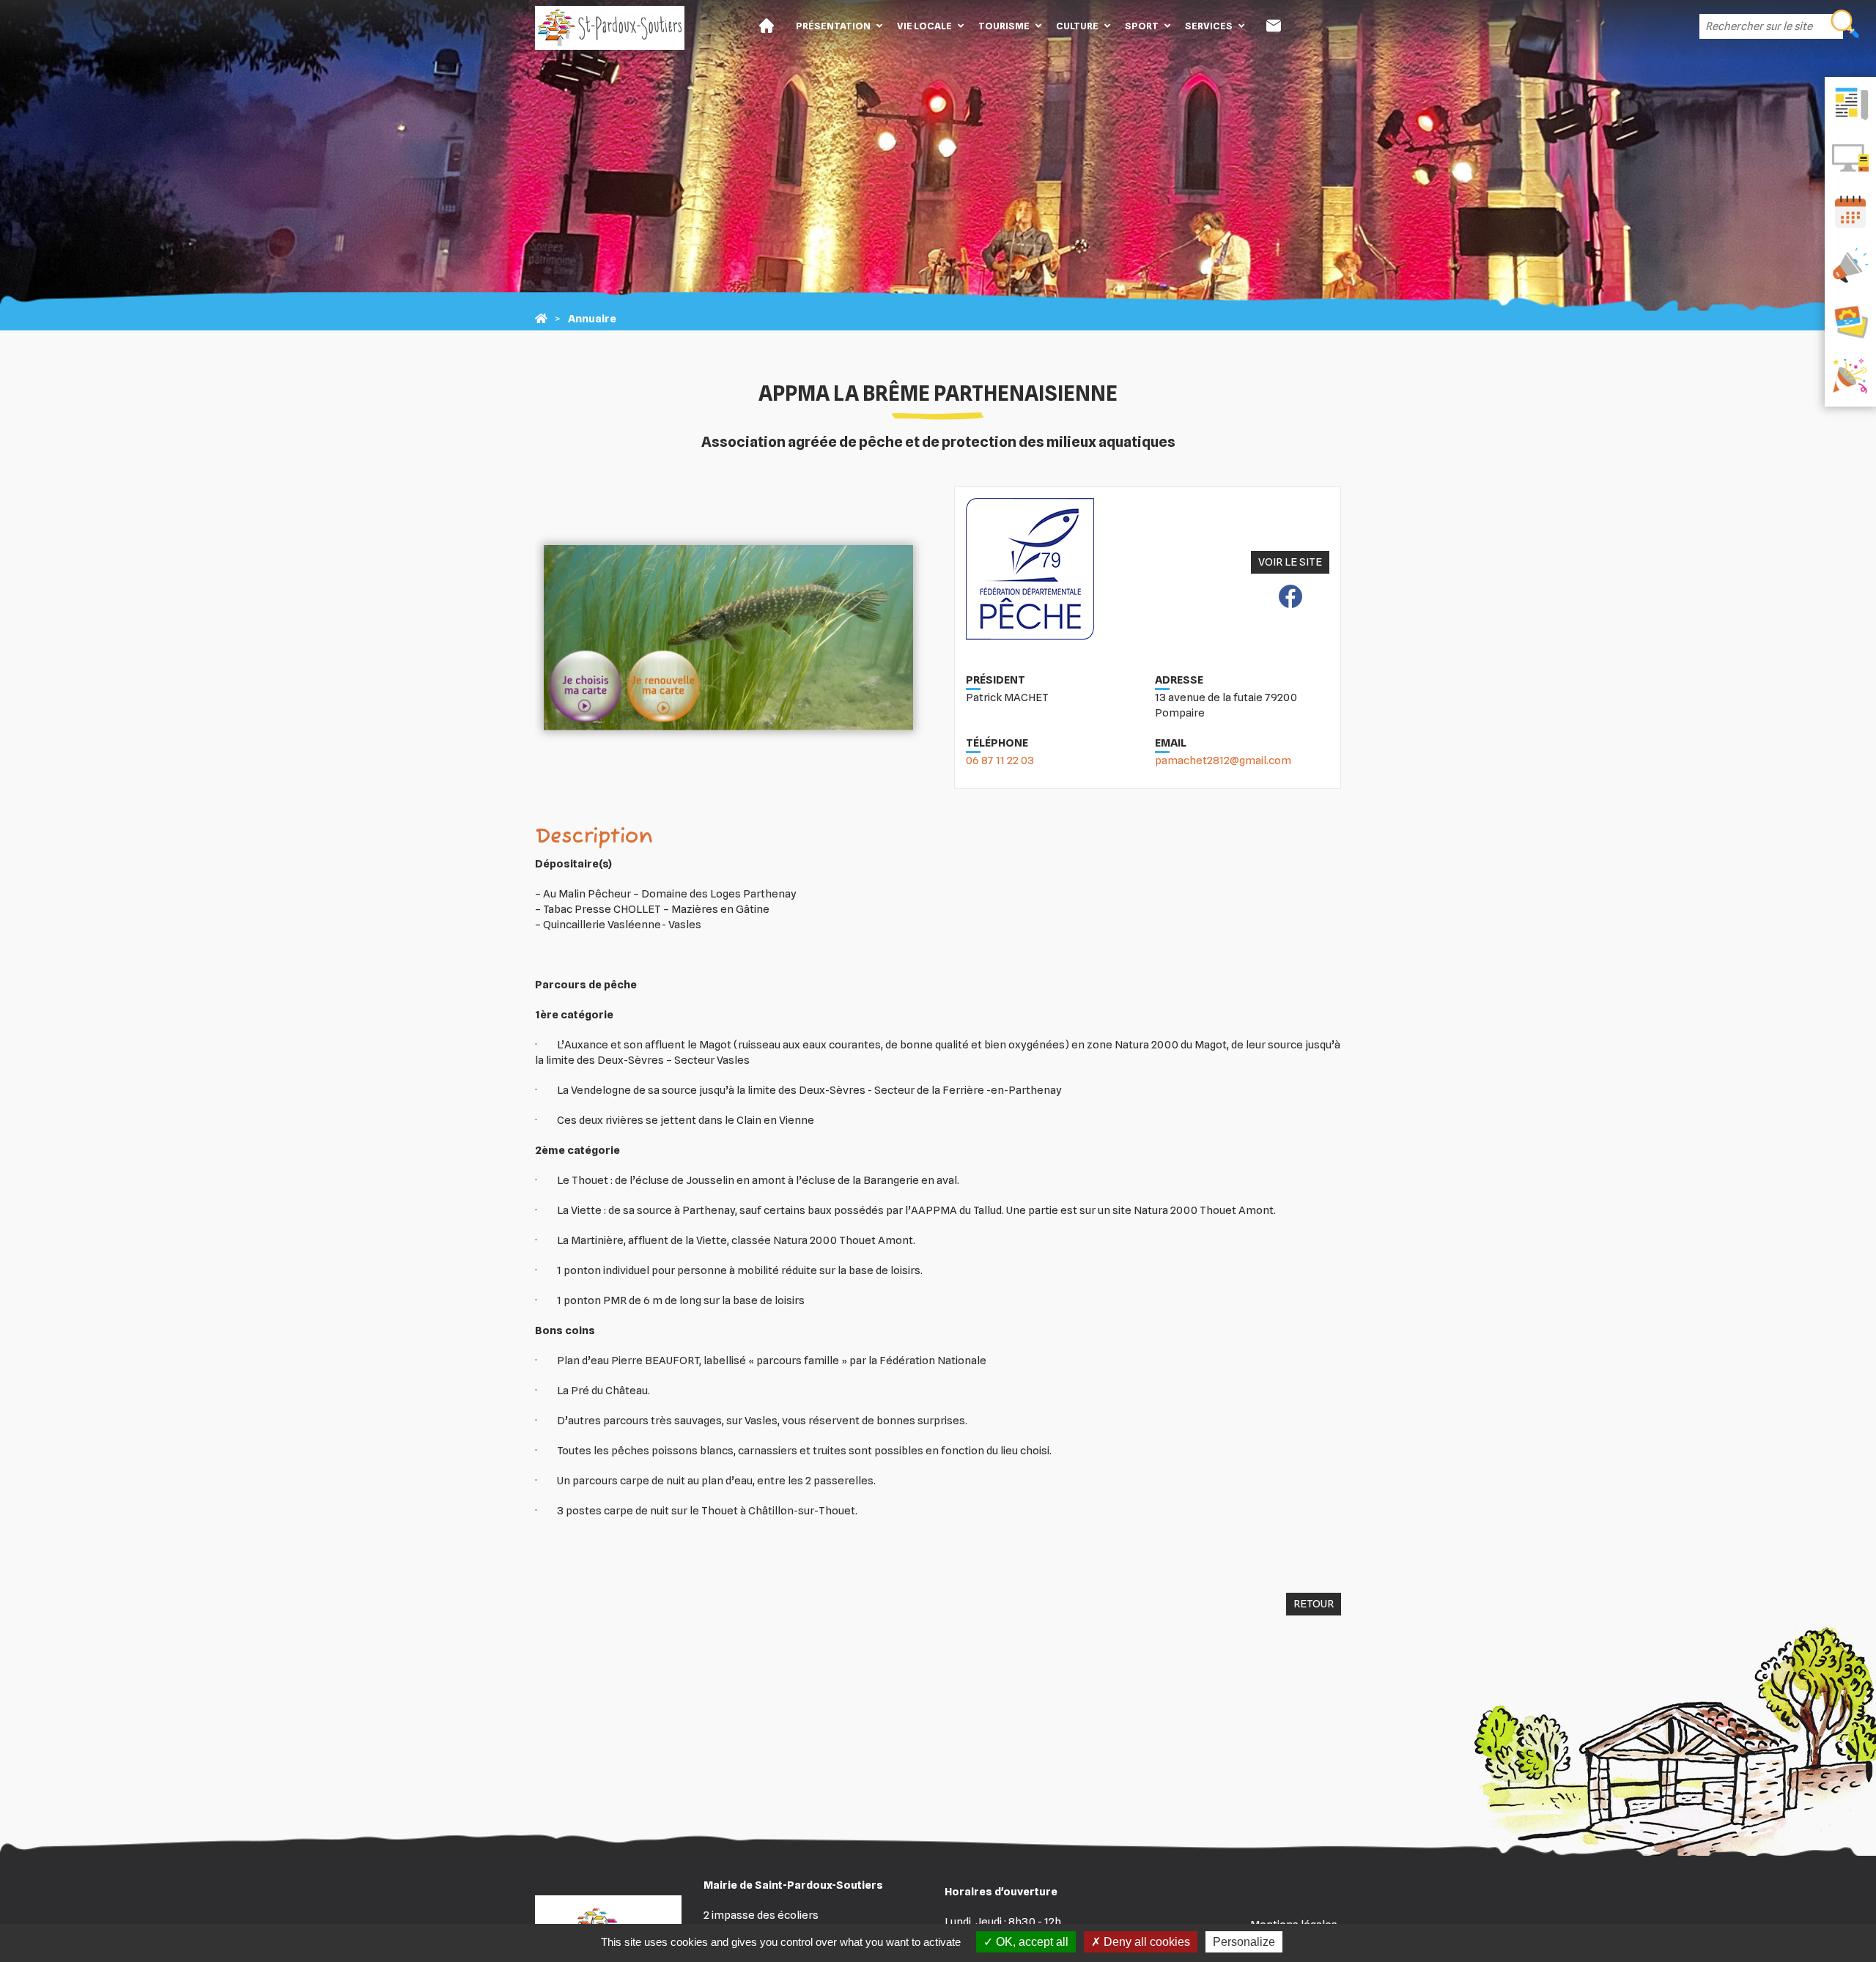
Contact (1274, 26)
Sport (1142, 26)
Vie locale (924, 26)
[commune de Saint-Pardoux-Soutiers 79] (541, 319)
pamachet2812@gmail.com (1223, 760)
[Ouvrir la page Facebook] (1290, 599)
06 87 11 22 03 (1000, 760)
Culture (1077, 26)
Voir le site (1290, 562)
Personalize (1244, 1942)
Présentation (833, 26)
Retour (1314, 1604)
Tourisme (1004, 26)
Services (1209, 26)
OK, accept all (1031, 1942)
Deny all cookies (1145, 1942)
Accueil (767, 26)
